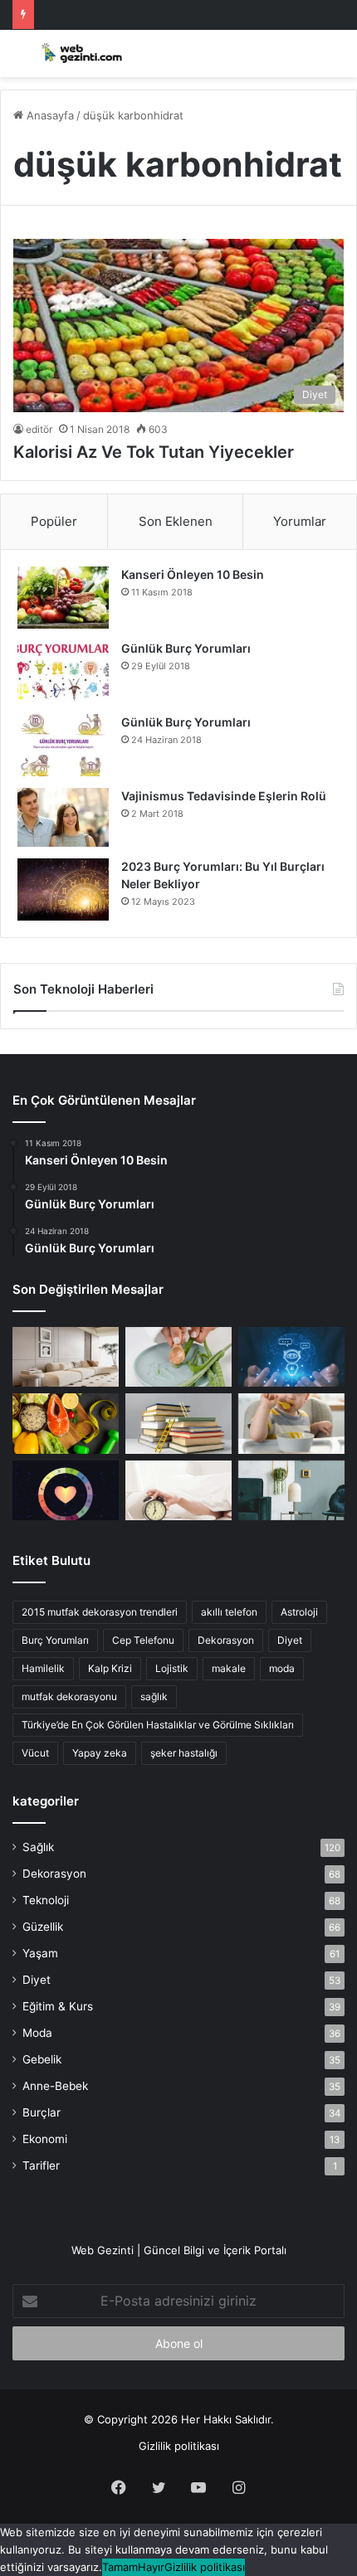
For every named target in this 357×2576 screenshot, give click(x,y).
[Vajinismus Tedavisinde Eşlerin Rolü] (63, 817)
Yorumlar (300, 521)
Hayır (151, 2567)
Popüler (54, 521)
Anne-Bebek (55, 2086)
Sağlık (38, 1847)
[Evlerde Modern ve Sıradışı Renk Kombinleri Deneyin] (291, 1490)
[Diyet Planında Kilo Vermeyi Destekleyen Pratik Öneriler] (66, 1423)
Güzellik (43, 1927)
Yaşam (40, 1953)
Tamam (120, 2567)
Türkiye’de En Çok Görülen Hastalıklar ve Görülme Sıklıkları (158, 1725)
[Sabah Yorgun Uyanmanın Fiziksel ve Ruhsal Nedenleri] (178, 1490)
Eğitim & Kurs (58, 2006)
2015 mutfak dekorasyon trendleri (100, 1612)
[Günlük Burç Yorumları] (63, 671)
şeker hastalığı (184, 1753)
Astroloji (299, 1612)
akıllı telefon (229, 1612)
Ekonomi (45, 2139)
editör (39, 429)
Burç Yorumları (55, 1640)
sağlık (154, 1696)
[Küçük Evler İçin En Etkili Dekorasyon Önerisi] (66, 1357)
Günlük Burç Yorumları (186, 648)
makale (229, 1668)
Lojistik (172, 1668)
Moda (37, 2033)
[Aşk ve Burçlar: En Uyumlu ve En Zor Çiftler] (66, 1490)
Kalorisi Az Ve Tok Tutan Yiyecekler (154, 452)
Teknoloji (46, 1900)
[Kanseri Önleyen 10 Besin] (63, 598)
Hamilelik (43, 1668)
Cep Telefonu (143, 1640)
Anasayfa (49, 115)
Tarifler (41, 2165)
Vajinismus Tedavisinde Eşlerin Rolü (224, 796)
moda (282, 1668)
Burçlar (42, 2112)
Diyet (290, 1640)
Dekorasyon (226, 1640)
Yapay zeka (100, 1753)
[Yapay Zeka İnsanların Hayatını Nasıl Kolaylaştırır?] (291, 1357)
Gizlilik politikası (179, 2446)
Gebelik (42, 2059)
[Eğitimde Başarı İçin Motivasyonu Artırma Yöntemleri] (178, 1423)
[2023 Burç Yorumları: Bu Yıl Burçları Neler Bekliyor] (63, 889)
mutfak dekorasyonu (69, 1696)
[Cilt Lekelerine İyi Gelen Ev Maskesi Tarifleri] (178, 1357)
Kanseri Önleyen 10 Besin (193, 574)
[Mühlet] (79, 53)
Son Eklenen (176, 521)
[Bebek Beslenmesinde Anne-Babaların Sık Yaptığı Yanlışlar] (291, 1423)
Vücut (35, 1753)
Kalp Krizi (110, 1668)
